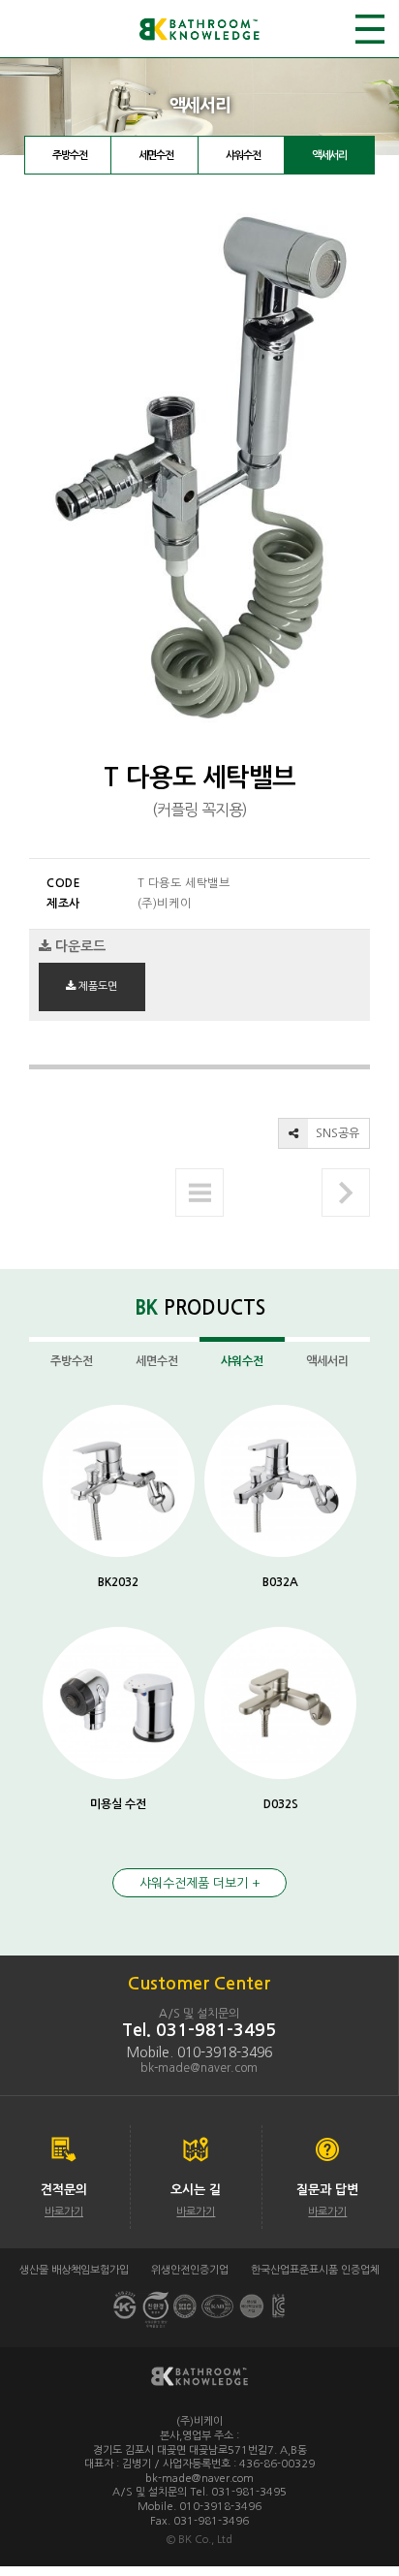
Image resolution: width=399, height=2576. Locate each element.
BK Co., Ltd (205, 2540)
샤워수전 (243, 156)
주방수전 (70, 156)
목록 (199, 1193)
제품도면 (96, 986)
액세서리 (329, 156)
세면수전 (156, 156)
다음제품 (346, 1193)
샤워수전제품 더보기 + (200, 1883)
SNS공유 (336, 1133)
